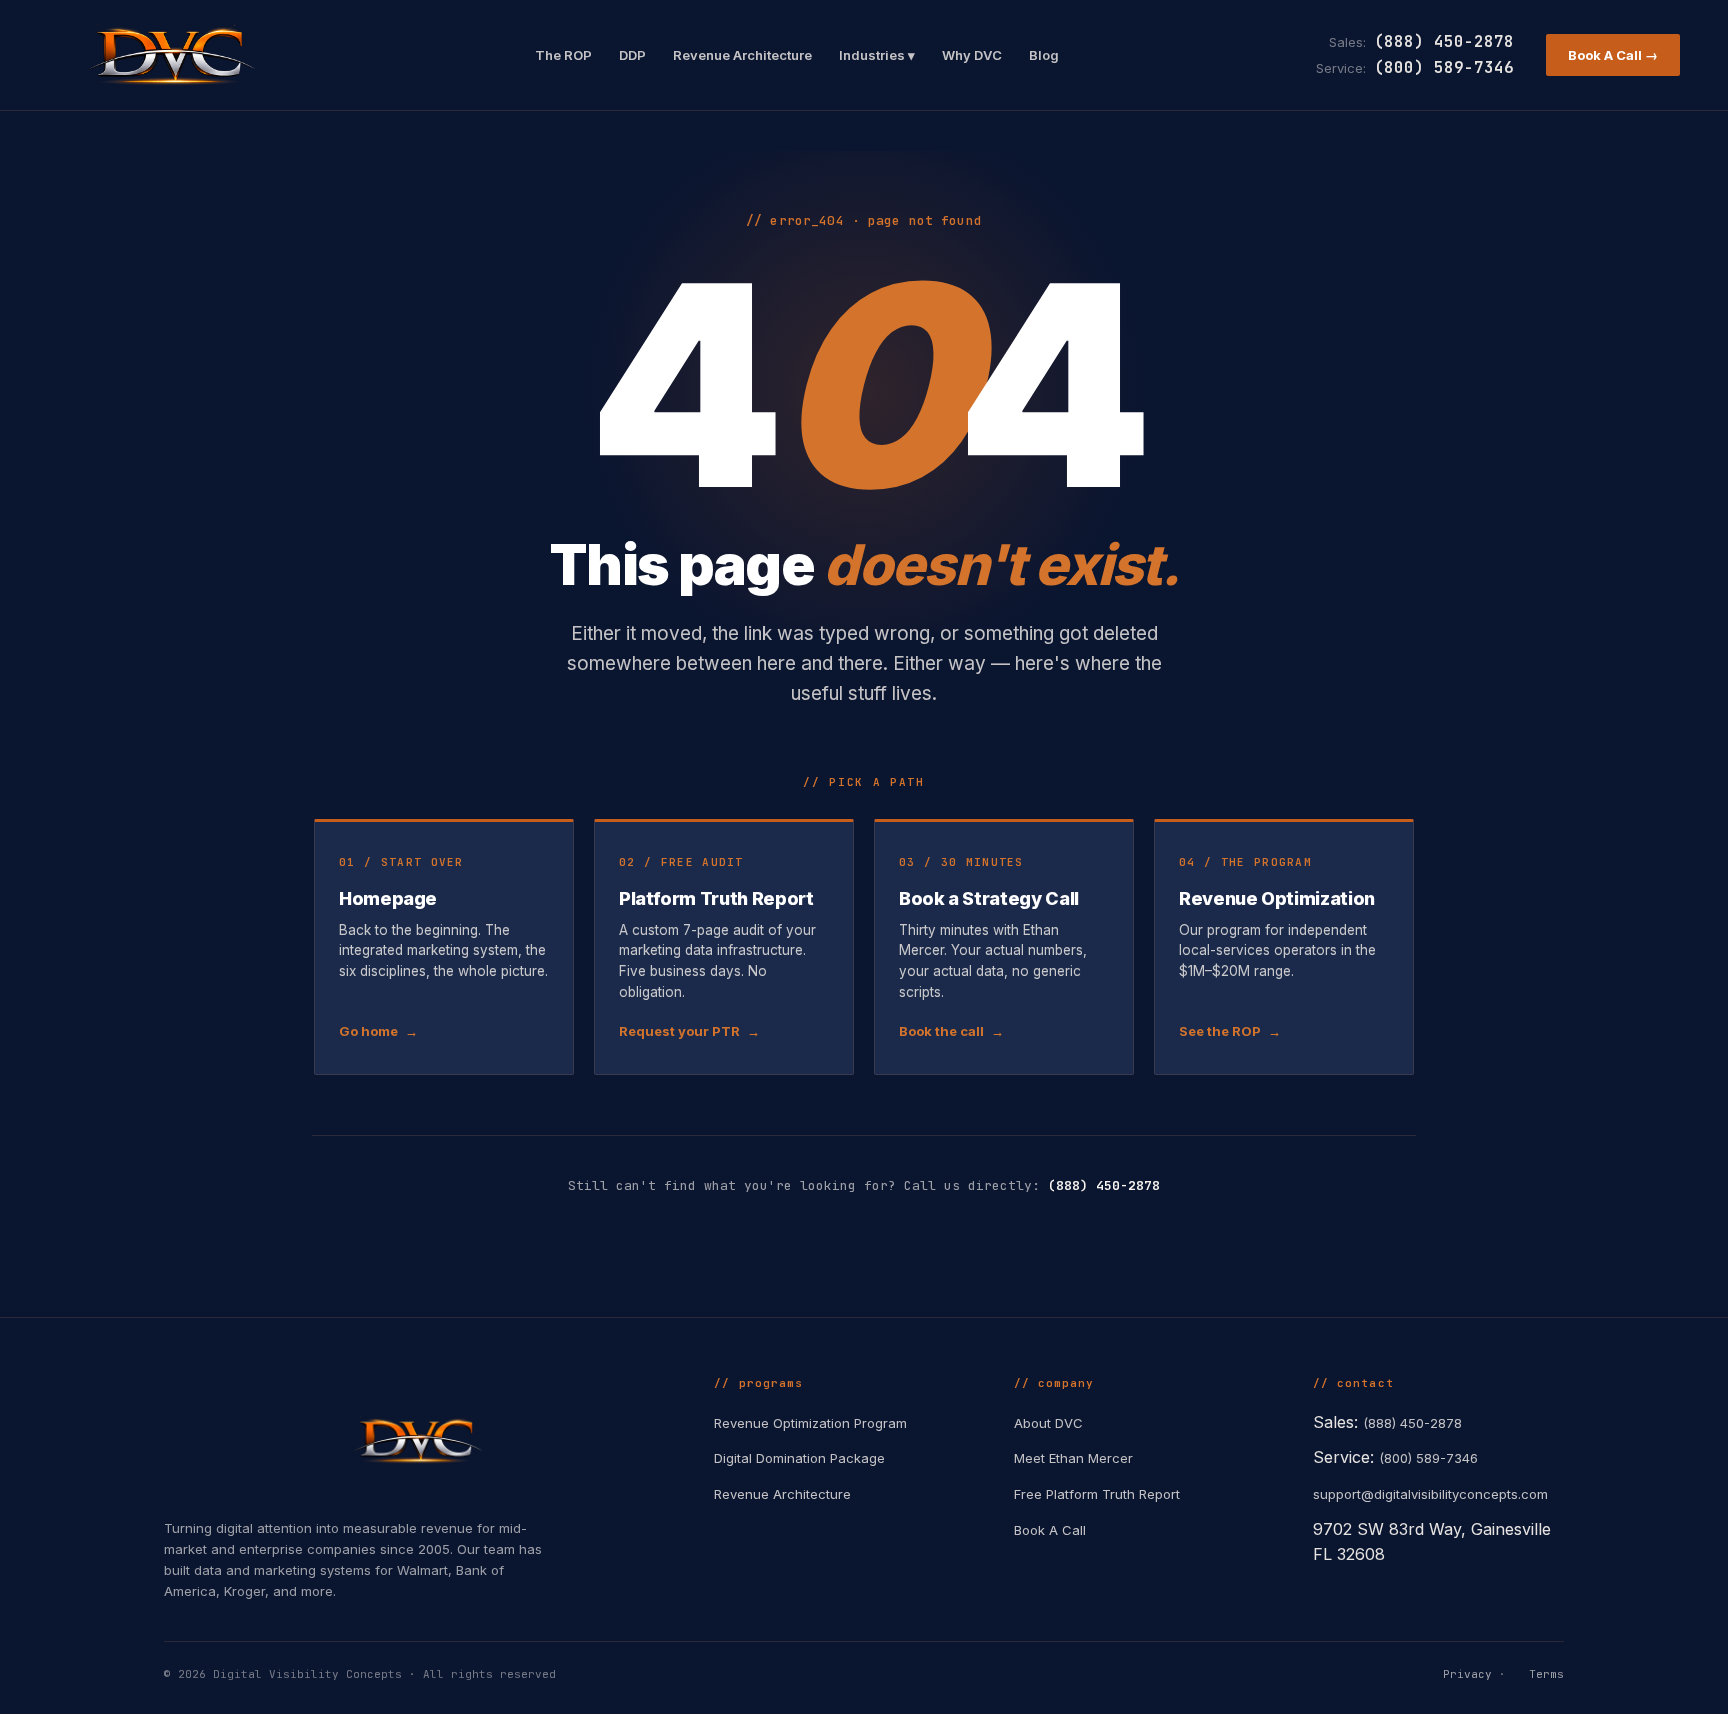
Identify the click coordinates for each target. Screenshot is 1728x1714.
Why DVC (972, 55)
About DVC (1048, 1423)
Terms (1546, 1674)
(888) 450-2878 (1444, 41)
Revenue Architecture (742, 55)
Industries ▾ (877, 55)
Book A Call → (1613, 55)
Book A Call (1050, 1530)
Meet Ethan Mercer (1073, 1458)
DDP (632, 55)
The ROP (563, 55)
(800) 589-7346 (1444, 67)
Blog (1044, 55)
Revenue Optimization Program (810, 1423)
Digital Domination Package (799, 1458)
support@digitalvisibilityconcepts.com (1430, 1494)
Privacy (1467, 1674)
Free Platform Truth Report (1097, 1494)
